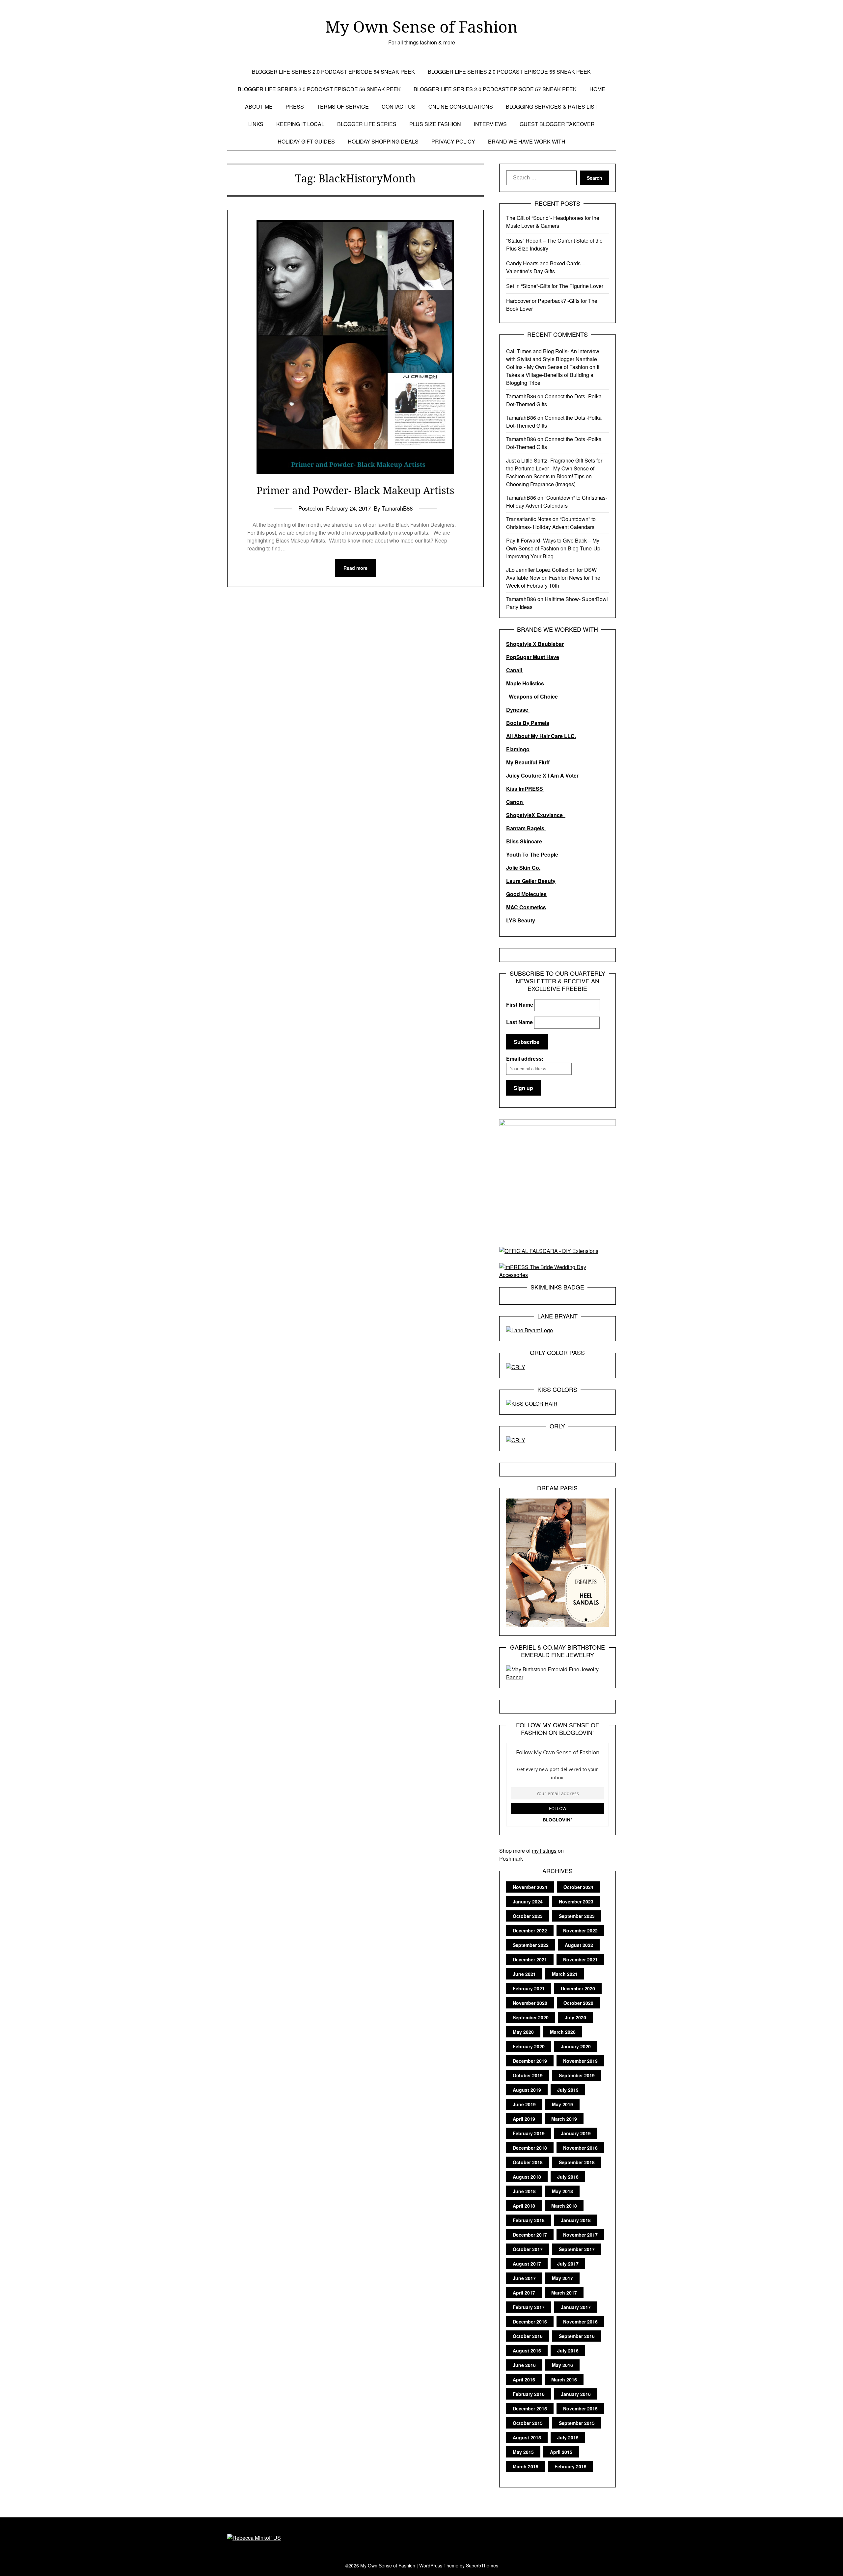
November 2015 (580, 2408)
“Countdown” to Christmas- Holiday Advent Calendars (557, 502)
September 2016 (577, 2336)
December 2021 (530, 1959)
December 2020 (578, 1988)
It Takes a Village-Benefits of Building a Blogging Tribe (553, 375)
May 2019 (562, 2104)
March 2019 (564, 2119)
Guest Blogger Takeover (557, 124)
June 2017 (524, 2278)
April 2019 (524, 2119)
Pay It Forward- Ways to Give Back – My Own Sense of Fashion (553, 544)
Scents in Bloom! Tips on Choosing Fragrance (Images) (549, 480)
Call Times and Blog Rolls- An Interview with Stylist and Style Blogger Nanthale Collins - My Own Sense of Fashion (553, 359)
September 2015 (577, 2423)
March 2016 (564, 2379)
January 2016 (576, 2394)
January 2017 (576, 2307)
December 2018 (530, 2148)
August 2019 (527, 2090)
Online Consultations (461, 106)
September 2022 (531, 1945)
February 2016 (529, 2394)
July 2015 (568, 2437)
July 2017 (568, 2264)
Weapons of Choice (533, 696)
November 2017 (580, 2235)
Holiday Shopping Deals (383, 141)
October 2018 (528, 2162)
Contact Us (399, 106)
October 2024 (578, 1887)
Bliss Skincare (524, 841)
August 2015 (527, 2437)
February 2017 (529, 2307)
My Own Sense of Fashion (421, 27)
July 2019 (568, 2090)
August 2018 (527, 2177)
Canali (515, 670)
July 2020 (575, 2017)
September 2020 (531, 2017)
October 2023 (528, 1916)
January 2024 (528, 1901)
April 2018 (524, 2206)
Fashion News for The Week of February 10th (553, 582)
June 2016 (524, 2365)
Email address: (525, 1059)
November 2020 (530, 2003)
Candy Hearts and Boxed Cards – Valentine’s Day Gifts (545, 267)
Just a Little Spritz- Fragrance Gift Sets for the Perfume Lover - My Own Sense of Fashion (554, 468)
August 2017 (527, 2264)
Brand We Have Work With (527, 141)
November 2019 (580, 2061)
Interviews (490, 124)
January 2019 (576, 2133)
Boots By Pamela (528, 723)
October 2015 (528, 2423)
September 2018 (577, 2162)
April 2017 (524, 2293)
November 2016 (580, 2322)
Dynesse (518, 710)
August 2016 (527, 2350)
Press (295, 106)
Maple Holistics (525, 683)
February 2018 (529, 2220)
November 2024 (530, 1887)
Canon (515, 802)
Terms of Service (343, 106)
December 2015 (530, 2408)
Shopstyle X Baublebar (535, 644)
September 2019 (577, 2075)
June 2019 (524, 2104)
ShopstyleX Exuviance (536, 815)
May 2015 (523, 2452)
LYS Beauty (521, 920)
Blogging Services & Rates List (552, 106)
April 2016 (524, 2379)
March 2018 (564, 2206)
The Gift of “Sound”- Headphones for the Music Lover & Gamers (553, 222)
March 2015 (526, 2466)
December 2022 (530, 1930)
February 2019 (529, 2133)
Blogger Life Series (367, 124)
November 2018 (580, 2148)
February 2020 (529, 2046)
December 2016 (530, 2322)
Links (256, 124)
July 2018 (568, 2177)
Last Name (519, 1022)
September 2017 (577, 2249)
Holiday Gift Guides (306, 141)
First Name (520, 1005)
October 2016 (528, 2336)
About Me (259, 106)
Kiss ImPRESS (525, 789)
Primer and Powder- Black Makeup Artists (355, 490)
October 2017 (528, 2249)
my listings (544, 1851)
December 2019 (530, 2061)
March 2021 (565, 1974)
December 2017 (530, 2235)
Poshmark (511, 1859)
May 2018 (562, 2191)
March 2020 (563, 2032)
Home (597, 89)
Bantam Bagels (526, 828)
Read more (355, 568)
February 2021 (529, 1988)
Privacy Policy (453, 141)
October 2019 (528, 2075)
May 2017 (562, 2278)
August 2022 (579, 1945)
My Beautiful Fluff (528, 762)
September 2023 (577, 1916)
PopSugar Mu (523, 657)
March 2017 (564, 2293)
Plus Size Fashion (435, 124)
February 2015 (571, 2466)
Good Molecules (526, 894)
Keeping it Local (300, 124)
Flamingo (518, 749)
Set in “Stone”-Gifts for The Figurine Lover (555, 286)
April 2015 (561, 2452)
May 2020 (523, 2032)
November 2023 (576, 1901)
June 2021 (524, 1974)
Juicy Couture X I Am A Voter (542, 775)
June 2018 (524, 2191)
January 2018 (576, 2220)
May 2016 (562, 2365)
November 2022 (580, 1930)
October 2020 (578, 2003)
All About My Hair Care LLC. (541, 736)
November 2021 (580, 1959)
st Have (550, 657)
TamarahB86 (521, 396)
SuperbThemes (482, 2565)
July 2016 (568, 2350)
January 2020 (576, 2046)
